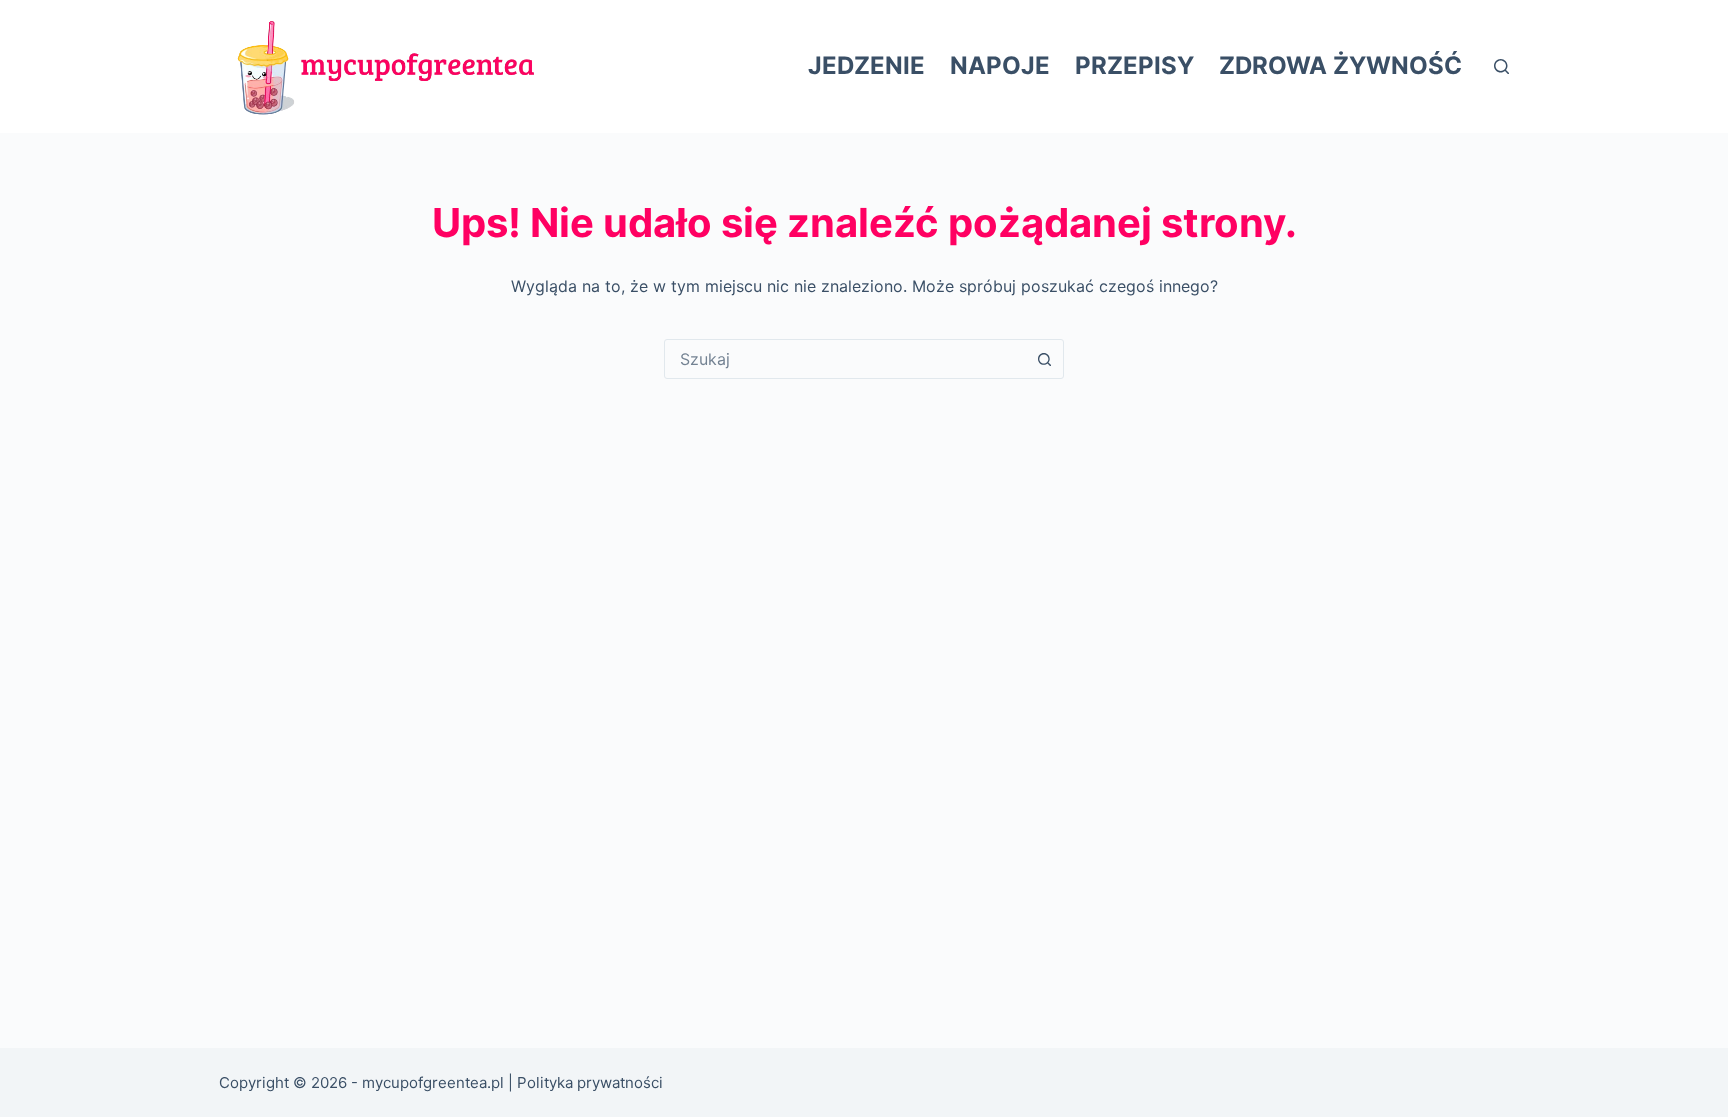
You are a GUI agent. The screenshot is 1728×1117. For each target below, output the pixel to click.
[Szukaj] (1501, 66)
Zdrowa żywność (1340, 65)
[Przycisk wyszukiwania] (1044, 359)
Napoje (1000, 65)
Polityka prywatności (590, 1082)
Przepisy (1134, 65)
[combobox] (845, 359)
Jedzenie (866, 65)
